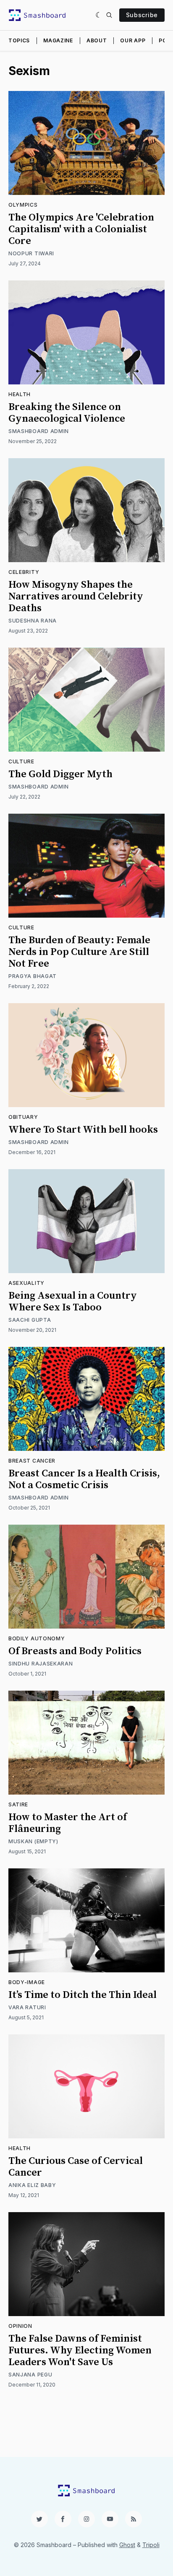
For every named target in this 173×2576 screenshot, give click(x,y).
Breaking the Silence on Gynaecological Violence (67, 413)
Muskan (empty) (33, 1841)
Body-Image (27, 1982)
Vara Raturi (27, 2007)
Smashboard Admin (39, 431)
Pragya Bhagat (33, 976)
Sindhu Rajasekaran (41, 1664)
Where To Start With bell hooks (83, 1130)
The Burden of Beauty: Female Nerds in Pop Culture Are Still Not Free (79, 952)
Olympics (23, 205)
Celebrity (24, 572)
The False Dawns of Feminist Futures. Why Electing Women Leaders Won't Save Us (80, 2350)
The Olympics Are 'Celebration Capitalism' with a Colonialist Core (81, 229)
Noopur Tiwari (31, 253)
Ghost (127, 2545)
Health (20, 394)
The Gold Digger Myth (60, 774)
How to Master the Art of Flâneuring (68, 1823)
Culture (21, 761)
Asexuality (26, 1283)
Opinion (20, 2326)
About (97, 40)
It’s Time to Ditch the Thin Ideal (83, 1995)
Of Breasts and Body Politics (75, 1651)
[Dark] (99, 15)
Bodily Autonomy (37, 1638)
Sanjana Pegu (30, 2375)
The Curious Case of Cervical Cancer (76, 2167)
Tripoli (151, 2545)
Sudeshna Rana (33, 621)
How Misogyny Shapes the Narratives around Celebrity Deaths (76, 597)
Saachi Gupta (30, 1320)
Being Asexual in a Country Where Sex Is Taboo (73, 1302)
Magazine (58, 40)
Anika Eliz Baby (32, 2185)
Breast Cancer (32, 1461)
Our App (133, 40)
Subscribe (142, 15)
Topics (19, 40)
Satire (18, 1804)
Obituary (23, 1117)
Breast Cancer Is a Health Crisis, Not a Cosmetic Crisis (84, 1479)
